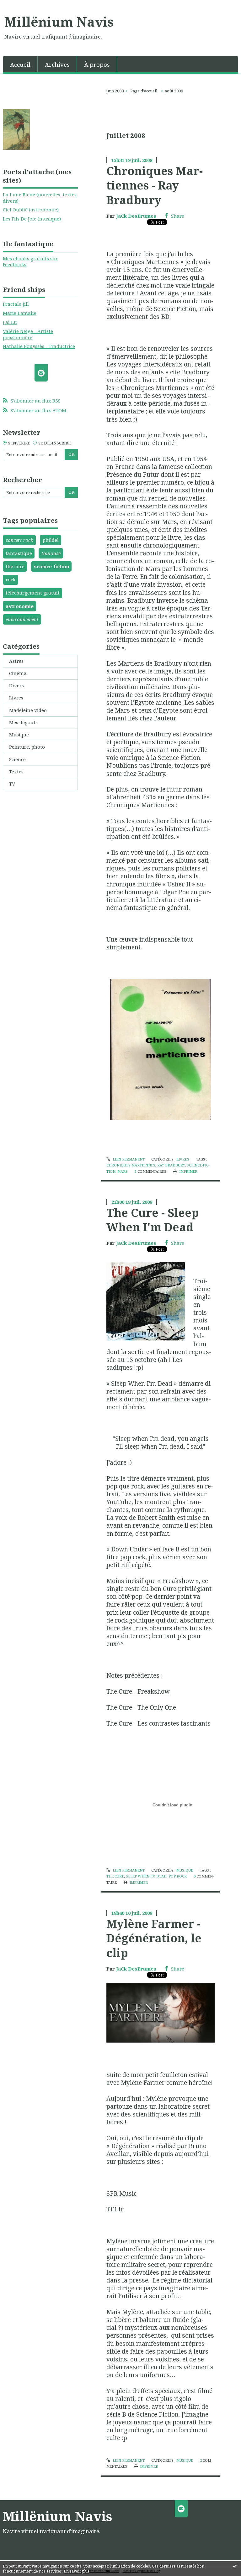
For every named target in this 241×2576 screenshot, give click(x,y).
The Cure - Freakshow (138, 1691)
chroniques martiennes (131, 1165)
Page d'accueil (144, 91)
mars (123, 1171)
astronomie (20, 606)
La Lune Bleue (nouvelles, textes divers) (40, 198)
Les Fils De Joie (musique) (32, 219)
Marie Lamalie (20, 313)
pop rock (178, 1876)
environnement (22, 619)
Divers (16, 685)
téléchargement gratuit (33, 593)
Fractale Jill (16, 304)
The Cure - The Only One (141, 1707)
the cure (15, 566)
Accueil (20, 64)
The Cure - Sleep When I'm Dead (153, 1220)
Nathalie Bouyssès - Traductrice (39, 346)
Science (17, 759)
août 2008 (174, 91)
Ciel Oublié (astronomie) (31, 210)
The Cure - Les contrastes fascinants (158, 1723)
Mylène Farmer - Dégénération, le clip (154, 1938)
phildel (51, 540)
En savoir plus (77, 2571)
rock (11, 579)
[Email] (41, 373)
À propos (97, 64)
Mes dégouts (23, 722)
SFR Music (121, 2193)
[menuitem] (20, 64)
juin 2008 (115, 91)
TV (12, 784)
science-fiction (51, 566)
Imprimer (188, 1171)
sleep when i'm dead (146, 1876)
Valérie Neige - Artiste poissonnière (28, 334)
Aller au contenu (22, 5)
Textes (16, 771)
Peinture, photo (27, 747)
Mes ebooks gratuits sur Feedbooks (30, 262)
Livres (16, 698)
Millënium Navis (59, 22)
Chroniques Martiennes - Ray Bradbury (155, 185)
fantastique (19, 553)
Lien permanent (128, 1159)
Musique (19, 735)
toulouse (51, 553)
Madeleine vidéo (28, 710)
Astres (16, 661)
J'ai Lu (10, 322)
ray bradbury (171, 1165)
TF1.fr (115, 2209)
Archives (57, 64)
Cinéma (18, 673)
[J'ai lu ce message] (235, 2566)
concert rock (19, 540)
